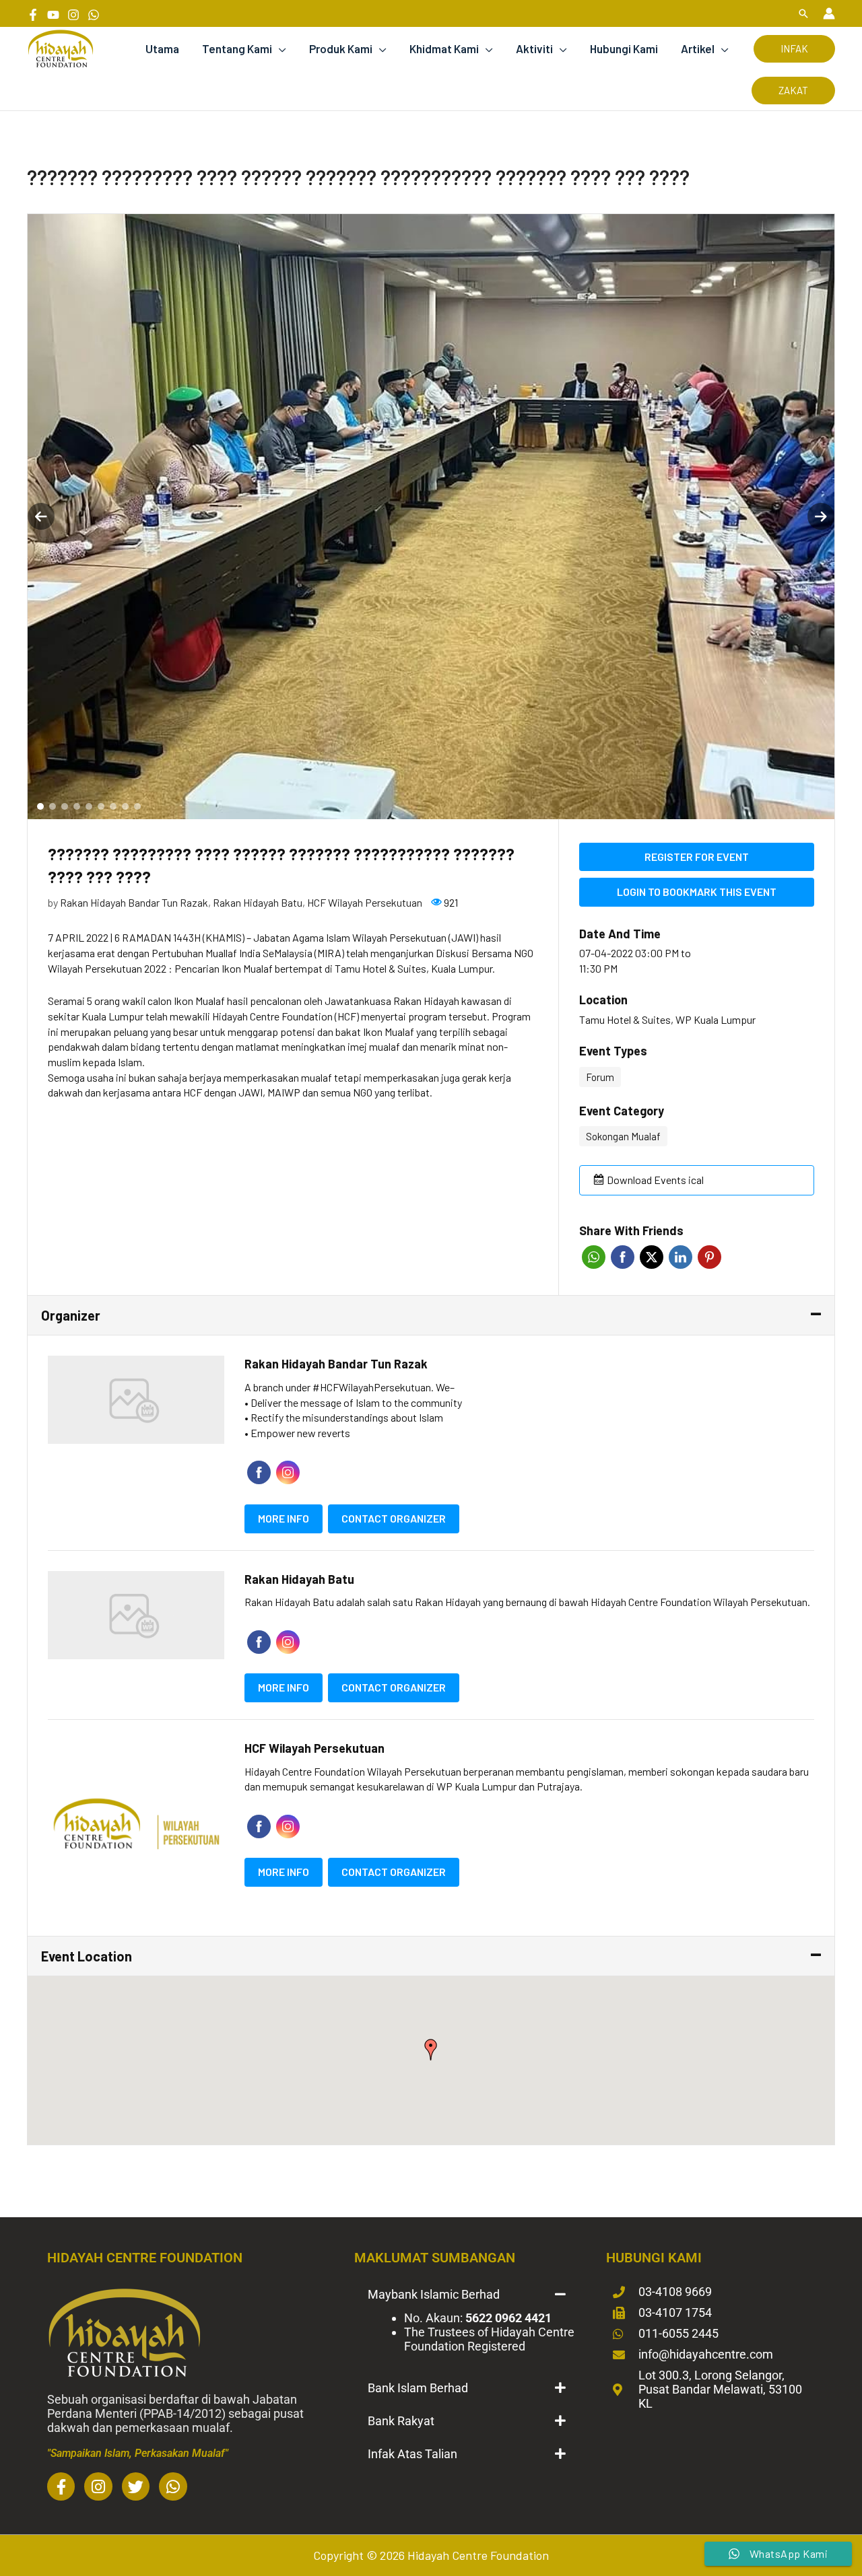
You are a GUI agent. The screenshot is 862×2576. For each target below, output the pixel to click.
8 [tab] (125, 806)
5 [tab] (89, 806)
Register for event (697, 857)
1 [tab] (40, 806)
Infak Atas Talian (412, 2454)
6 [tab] (101, 806)
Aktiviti (534, 48)
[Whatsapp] (94, 15)
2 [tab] (53, 806)
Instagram (288, 1472)
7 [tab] (113, 806)
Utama (162, 48)
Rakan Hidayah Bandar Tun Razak (134, 902)
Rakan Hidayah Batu (258, 902)
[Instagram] (73, 15)
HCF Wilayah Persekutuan (365, 902)
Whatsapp (594, 1257)
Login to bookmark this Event (697, 892)
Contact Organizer (394, 1518)
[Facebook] (33, 15)
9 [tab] (137, 806)
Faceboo (259, 1472)
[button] (803, 13)
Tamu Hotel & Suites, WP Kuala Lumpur (667, 1019)
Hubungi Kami (624, 48)
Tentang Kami (237, 48)
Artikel (698, 48)
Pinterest (709, 1257)
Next (821, 516)
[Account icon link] (829, 13)
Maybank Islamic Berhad (434, 2294)
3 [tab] (65, 806)
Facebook (623, 1257)
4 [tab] (77, 806)
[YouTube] (53, 15)
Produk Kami (341, 48)
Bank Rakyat (401, 2421)
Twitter (652, 1257)
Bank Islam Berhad (418, 2388)
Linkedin (681, 1257)
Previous (41, 516)
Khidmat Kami (444, 48)
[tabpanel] (431, 517)
